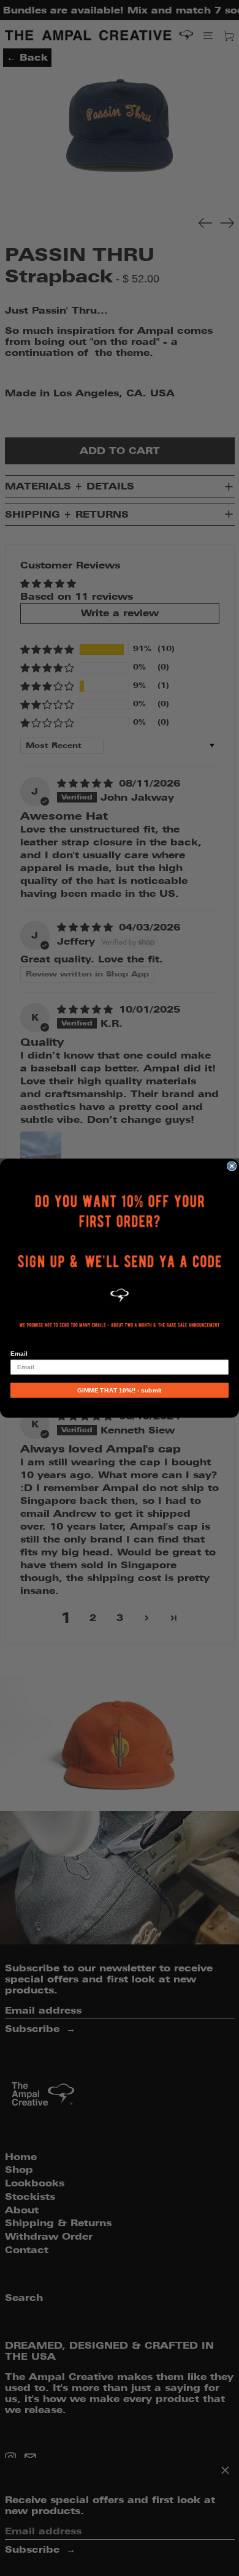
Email (19, 1353)
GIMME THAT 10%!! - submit (119, 1390)
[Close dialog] (232, 1165)
